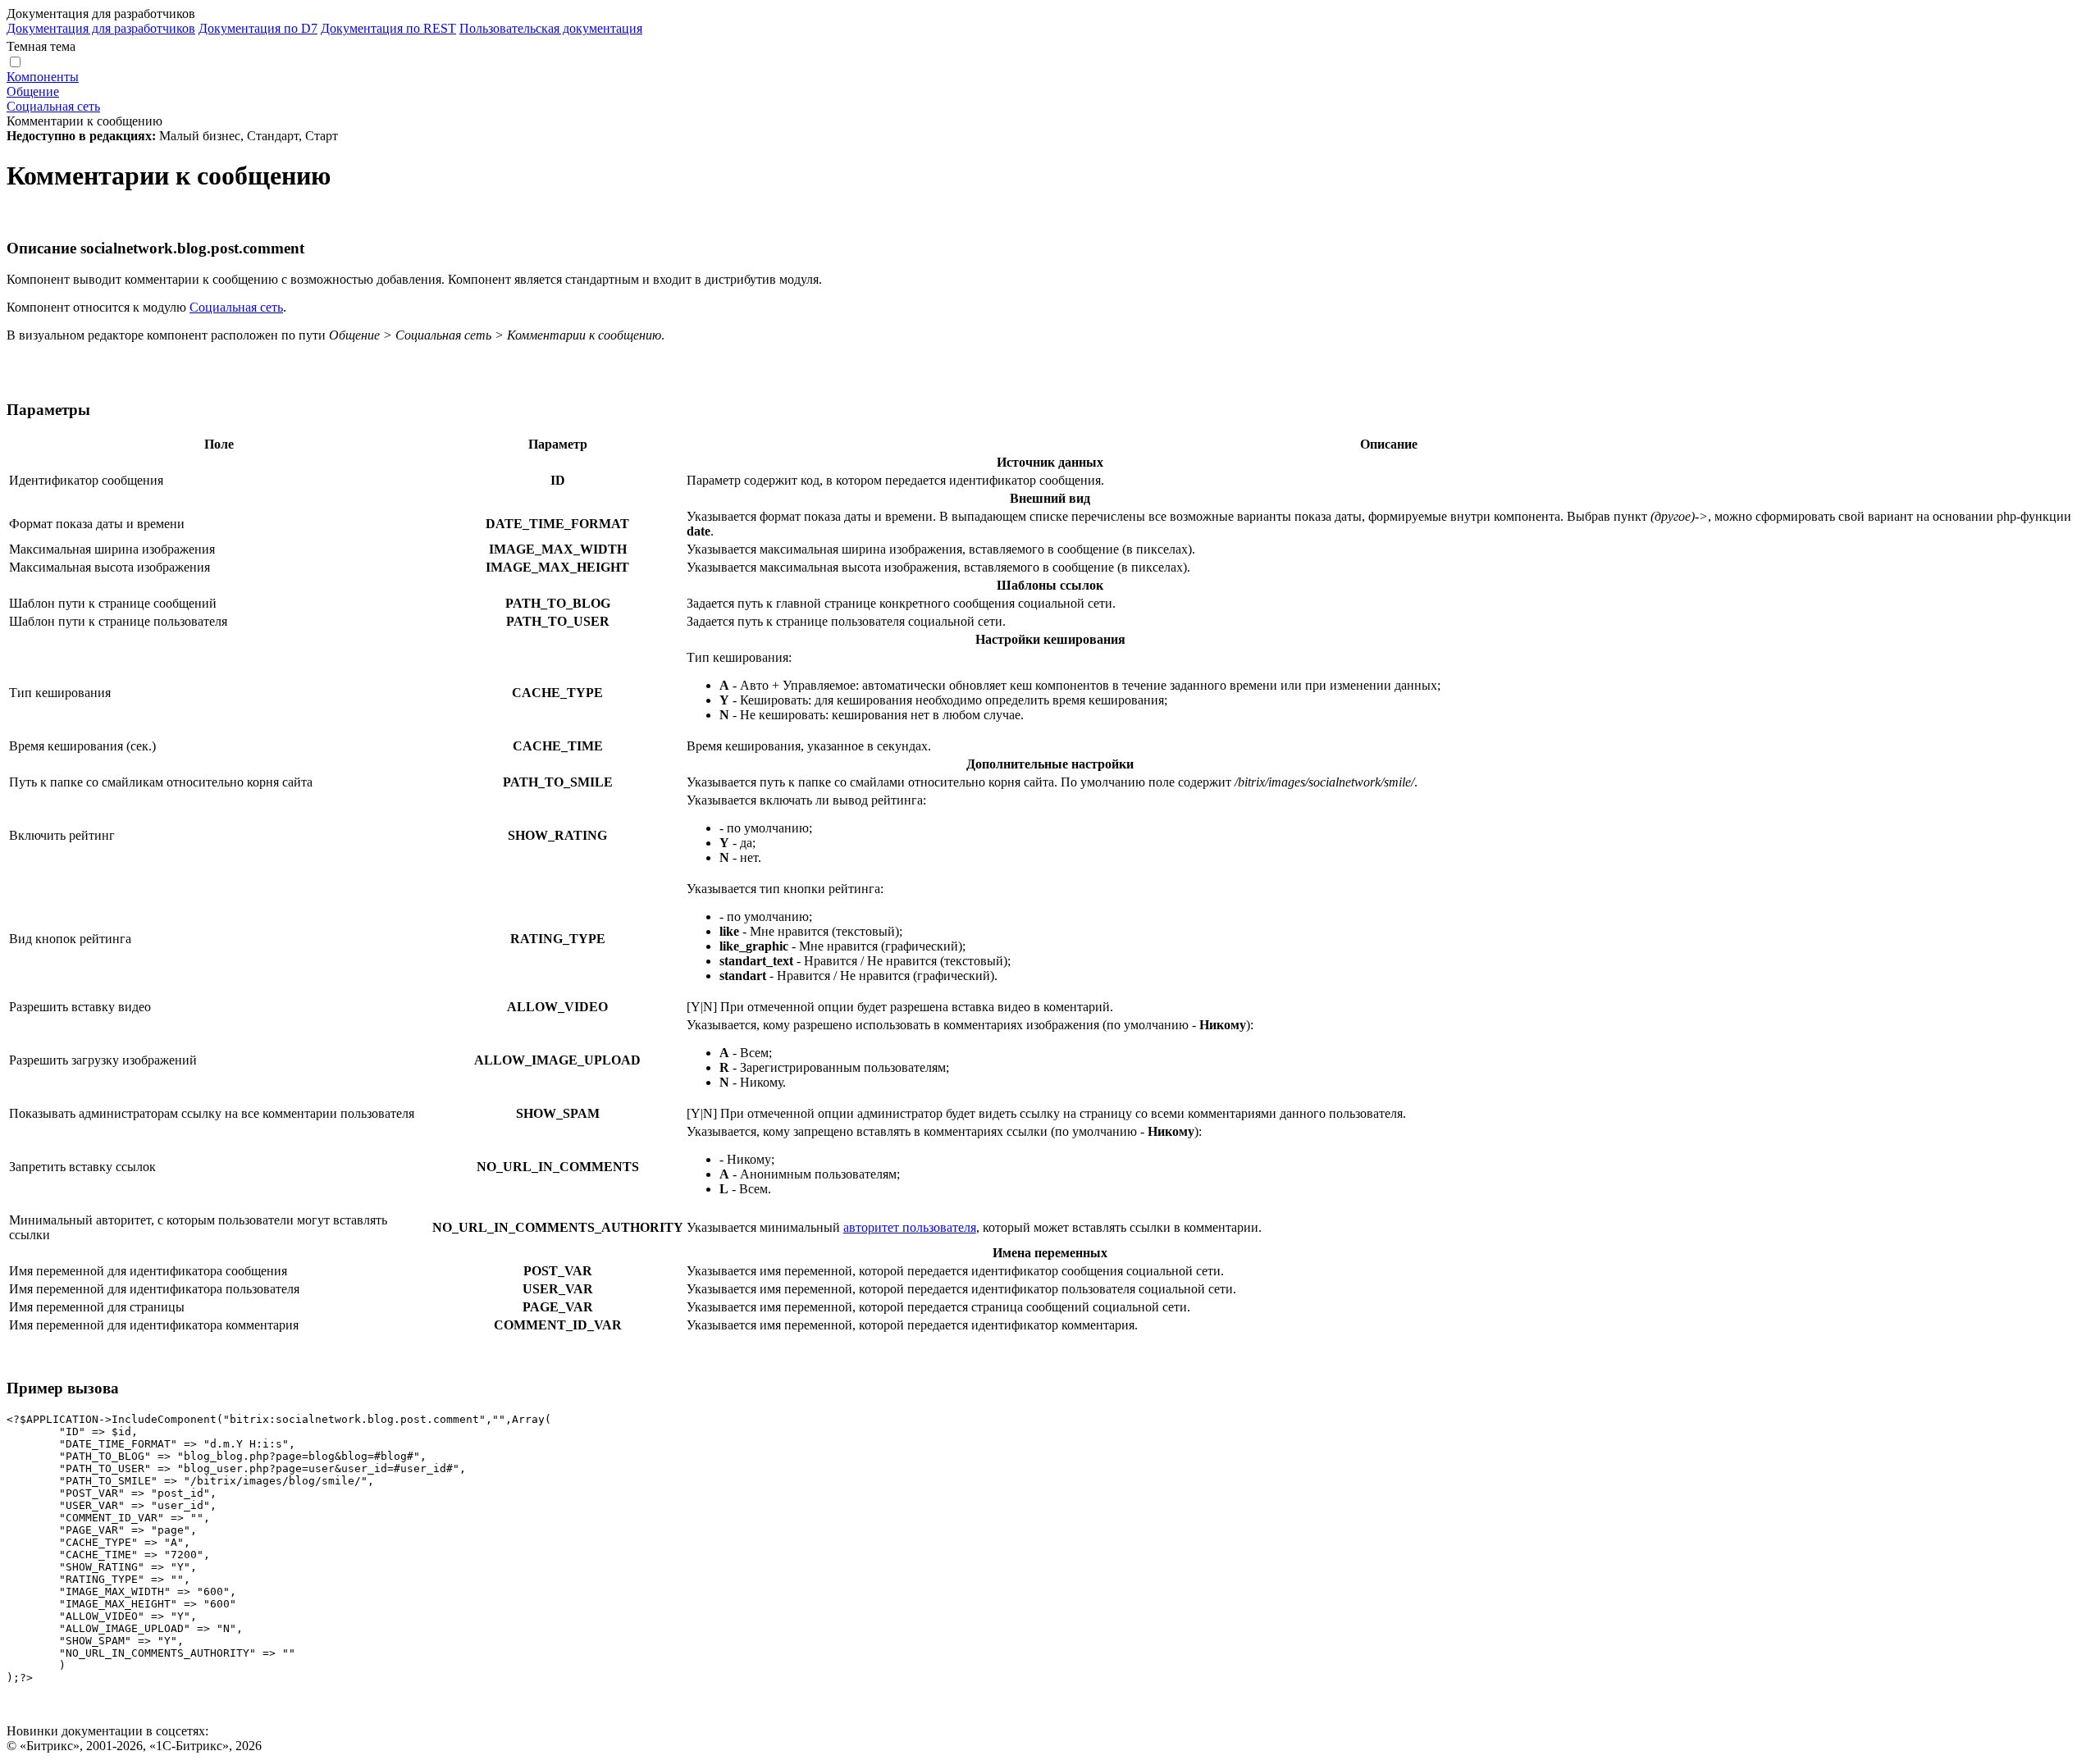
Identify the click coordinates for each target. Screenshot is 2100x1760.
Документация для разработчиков (101, 28)
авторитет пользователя (910, 1227)
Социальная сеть (53, 106)
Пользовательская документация (551, 28)
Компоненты (43, 77)
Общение (33, 91)
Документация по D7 (258, 28)
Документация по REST (388, 28)
